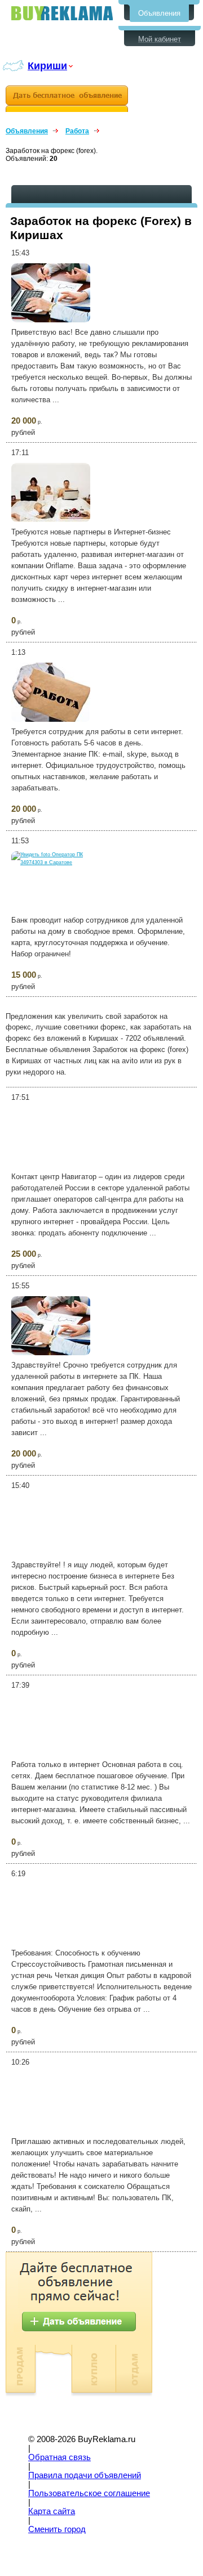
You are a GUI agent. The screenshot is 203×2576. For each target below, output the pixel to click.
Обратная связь (59, 2457)
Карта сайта (52, 2511)
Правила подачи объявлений (85, 2475)
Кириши (47, 66)
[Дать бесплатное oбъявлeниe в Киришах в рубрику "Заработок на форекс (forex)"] (67, 99)
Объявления (159, 13)
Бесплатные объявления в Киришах (62, 13)
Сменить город (57, 2529)
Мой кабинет (160, 39)
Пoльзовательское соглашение (89, 2493)
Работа (77, 131)
